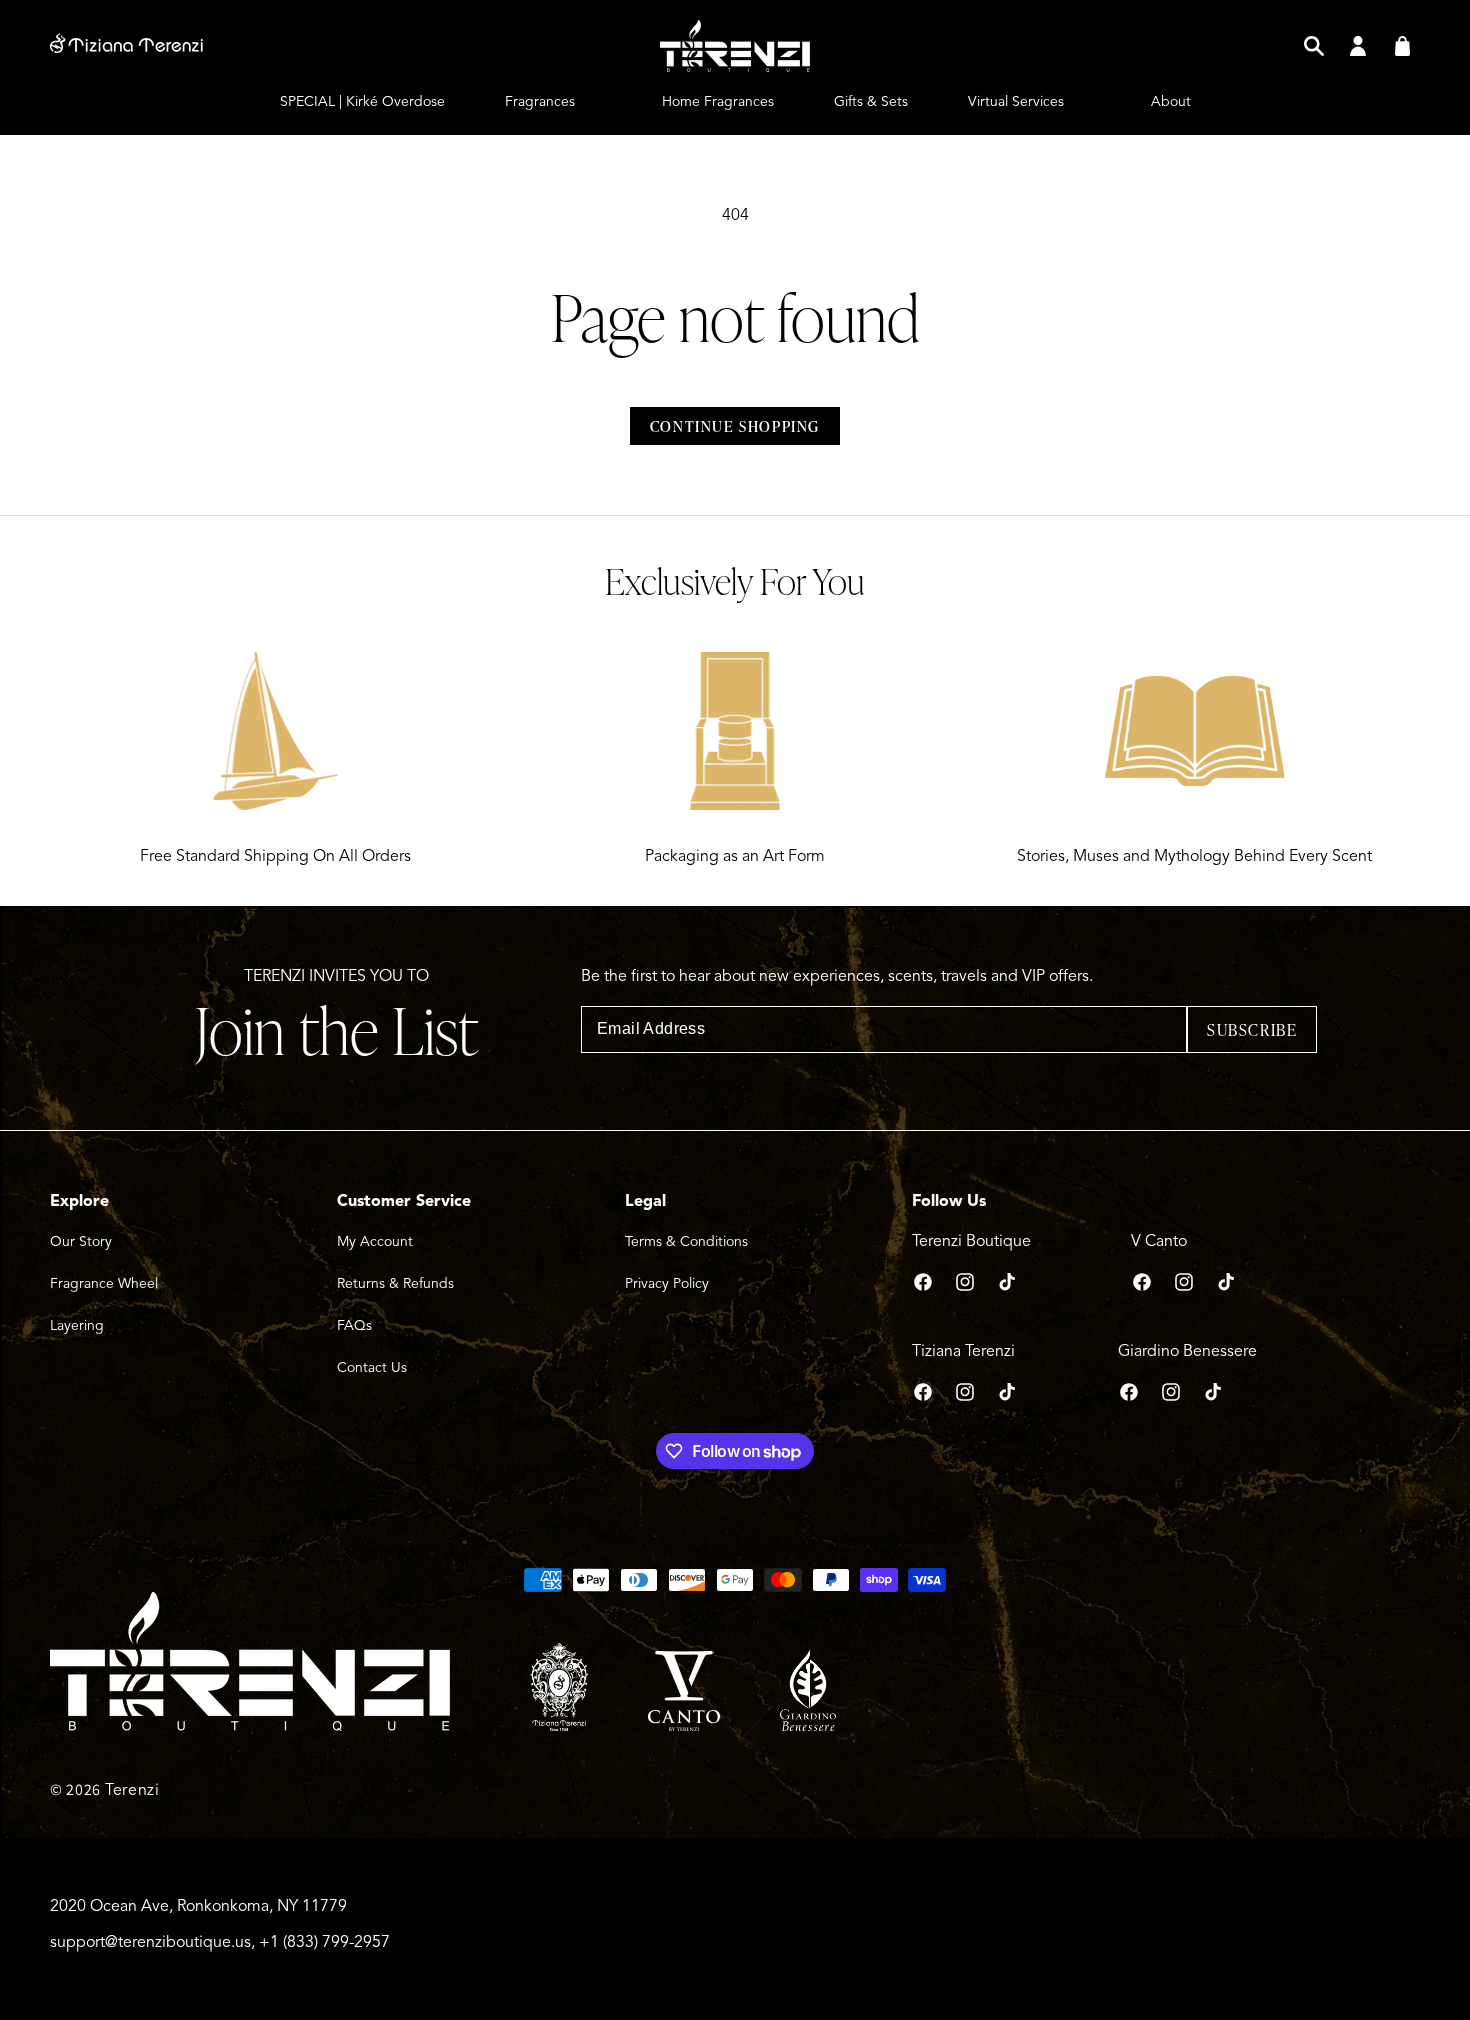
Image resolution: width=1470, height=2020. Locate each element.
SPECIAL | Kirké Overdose (362, 101)
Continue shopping (735, 426)
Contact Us (372, 1367)
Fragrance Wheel (104, 1283)
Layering (77, 1325)
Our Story (81, 1241)
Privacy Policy (667, 1283)
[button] (1314, 46)
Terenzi (132, 1790)
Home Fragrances (718, 101)
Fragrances (540, 101)
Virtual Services (1016, 101)
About (1171, 101)
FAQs (354, 1325)
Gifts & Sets (871, 101)
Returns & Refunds (395, 1283)
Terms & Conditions (686, 1241)
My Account (375, 1241)
